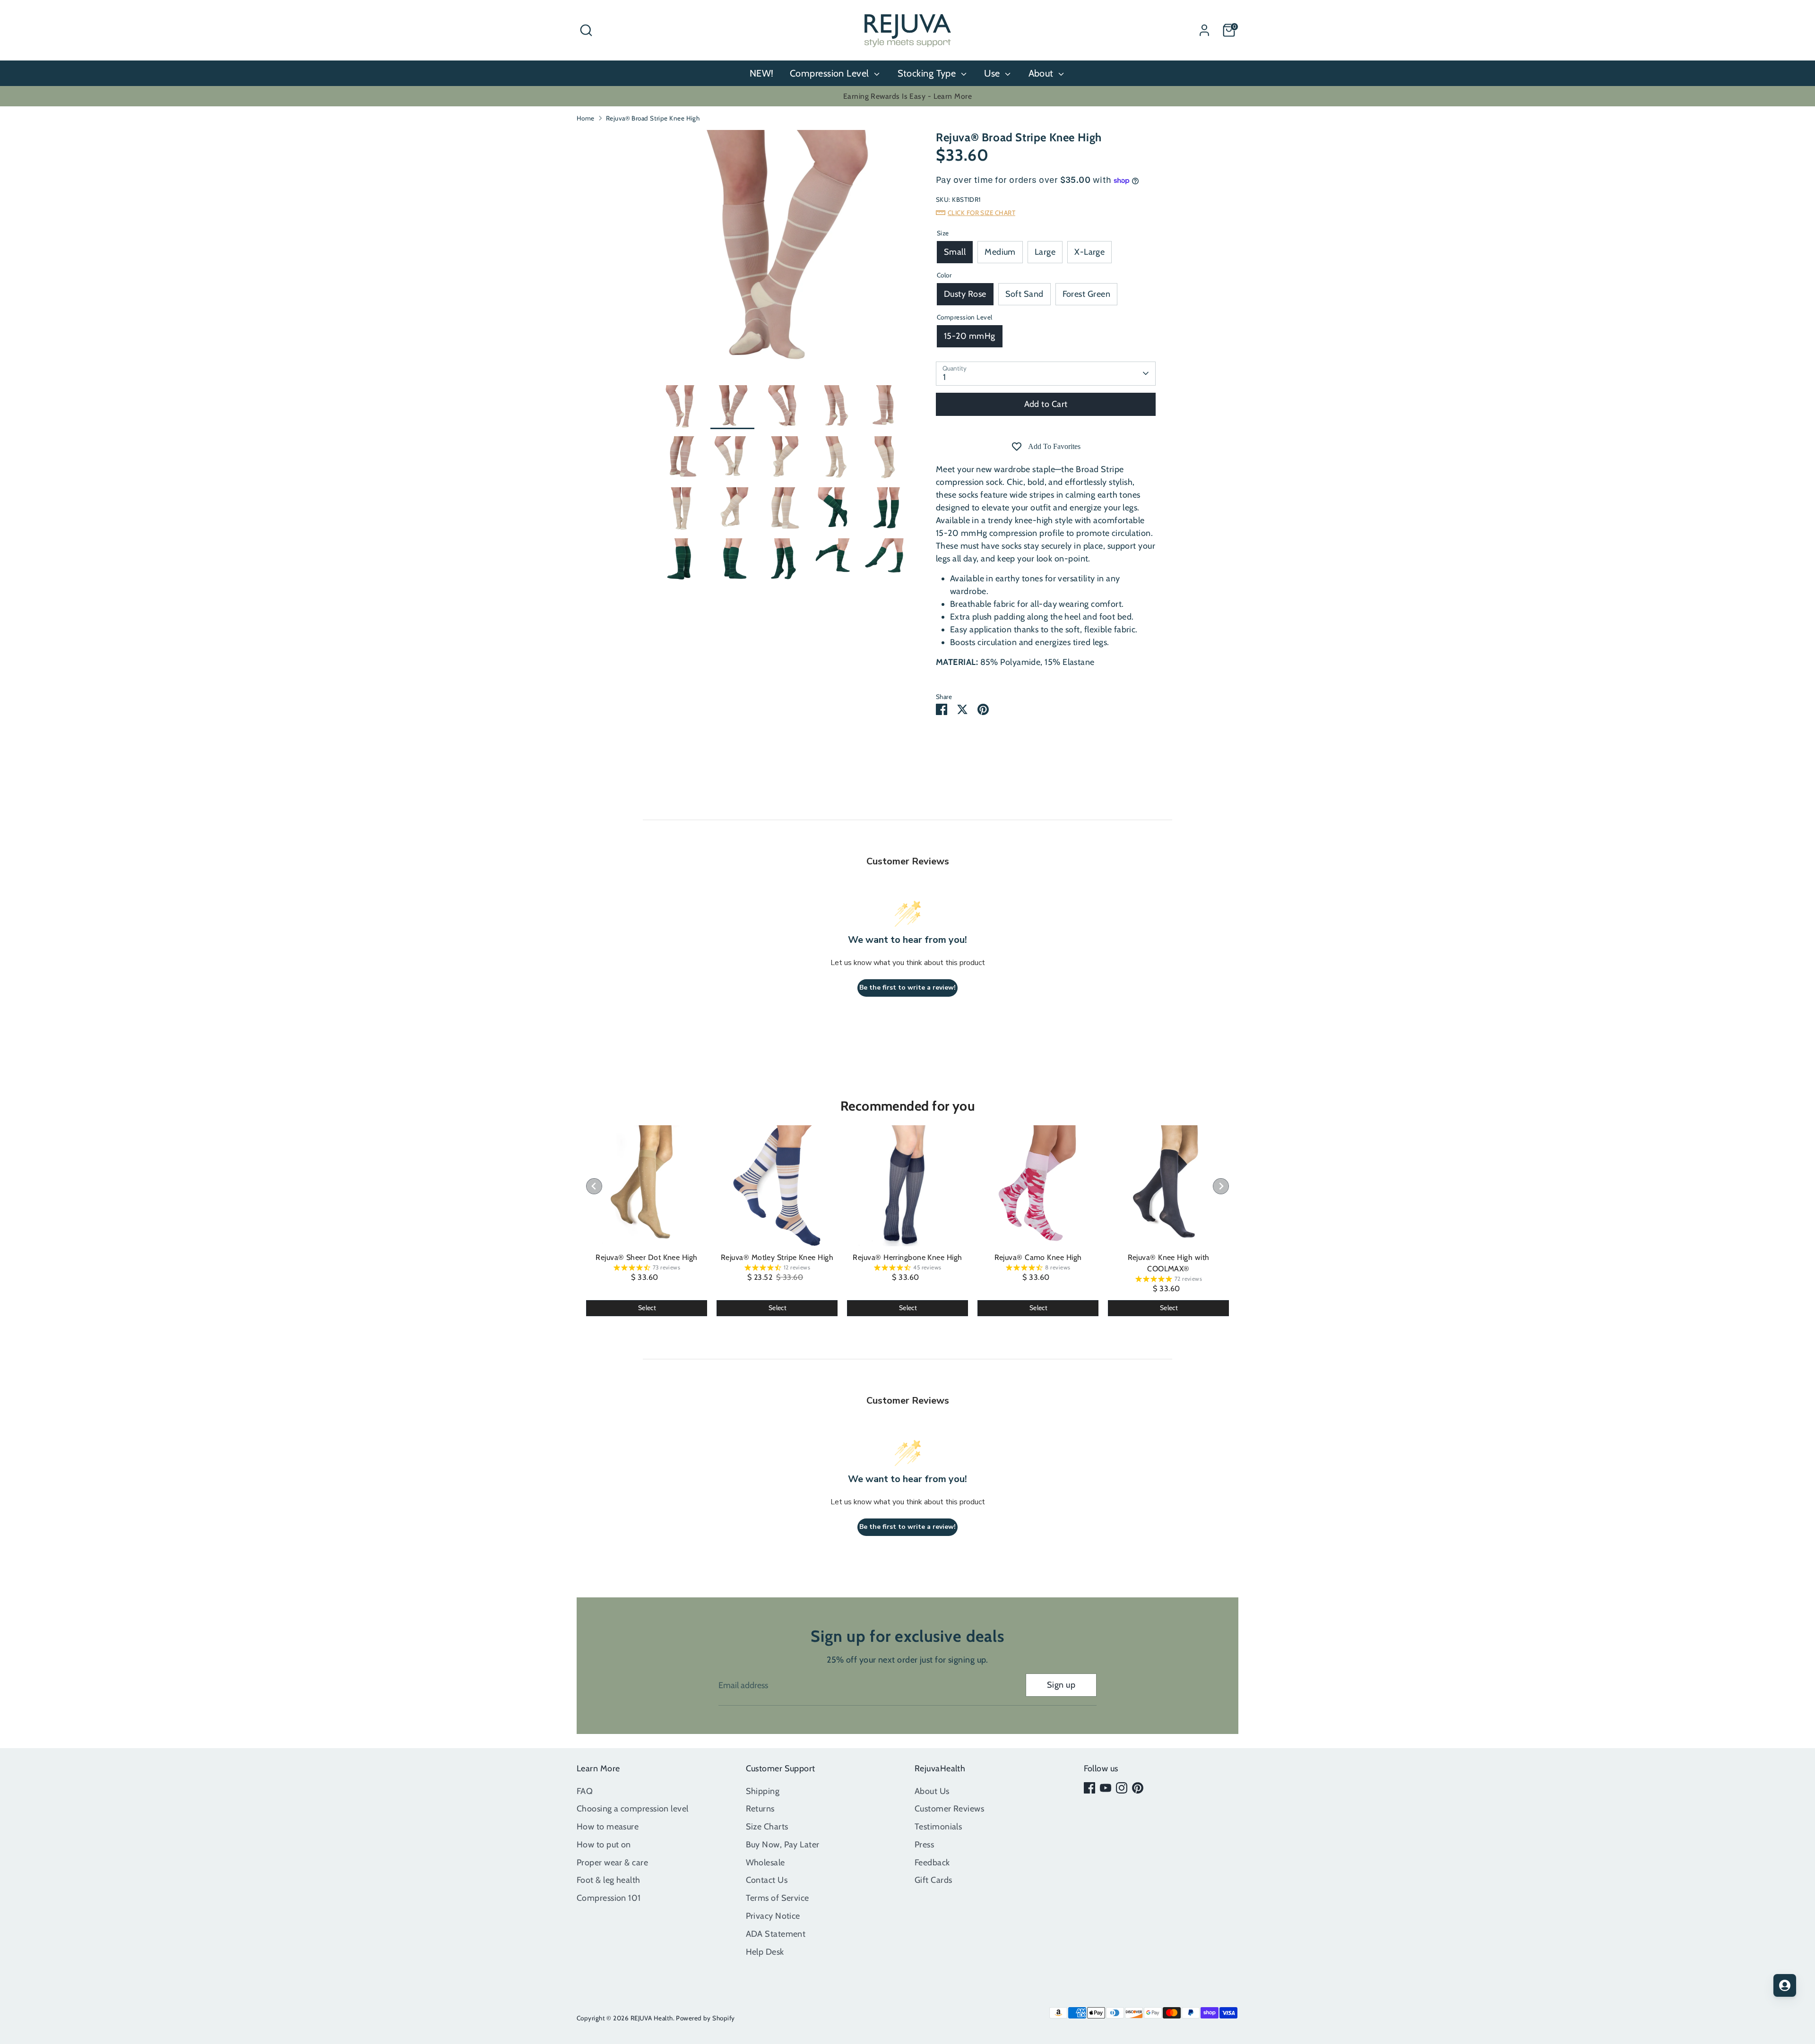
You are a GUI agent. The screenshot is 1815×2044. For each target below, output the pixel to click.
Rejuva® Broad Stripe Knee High (653, 118)
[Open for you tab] (1785, 1985)
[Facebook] (1089, 1788)
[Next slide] (1221, 1186)
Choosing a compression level (633, 1809)
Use (993, 73)
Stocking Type (928, 73)
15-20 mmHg (970, 336)
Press (924, 1845)
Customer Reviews (949, 1809)
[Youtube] (1106, 1788)
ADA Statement (776, 1934)
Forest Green (1086, 294)
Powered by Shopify (705, 2018)
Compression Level (831, 73)
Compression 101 (609, 1898)
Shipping (763, 1791)
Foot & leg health (609, 1880)
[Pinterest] (1138, 1788)
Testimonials (938, 1827)
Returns (760, 1809)
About (1042, 73)
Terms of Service (778, 1898)
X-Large (1089, 252)
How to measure (608, 1827)
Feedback (932, 1863)
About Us (932, 1791)
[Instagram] (1122, 1788)
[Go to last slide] (594, 1186)
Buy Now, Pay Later (783, 1845)
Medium (1000, 252)
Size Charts (767, 1827)
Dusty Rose (965, 294)
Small (955, 252)
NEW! (762, 73)
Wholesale (765, 1863)
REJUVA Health (652, 2018)
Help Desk (765, 1952)
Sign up (1061, 1685)
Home (586, 118)
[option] (783, 258)
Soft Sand (1024, 294)
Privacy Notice (773, 1916)
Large (1045, 252)
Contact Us (767, 1880)
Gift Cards (933, 1880)
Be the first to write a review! (907, 988)
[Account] (1204, 30)
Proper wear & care (612, 1863)
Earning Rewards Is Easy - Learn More (907, 96)
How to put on (604, 1845)
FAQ (585, 1791)
